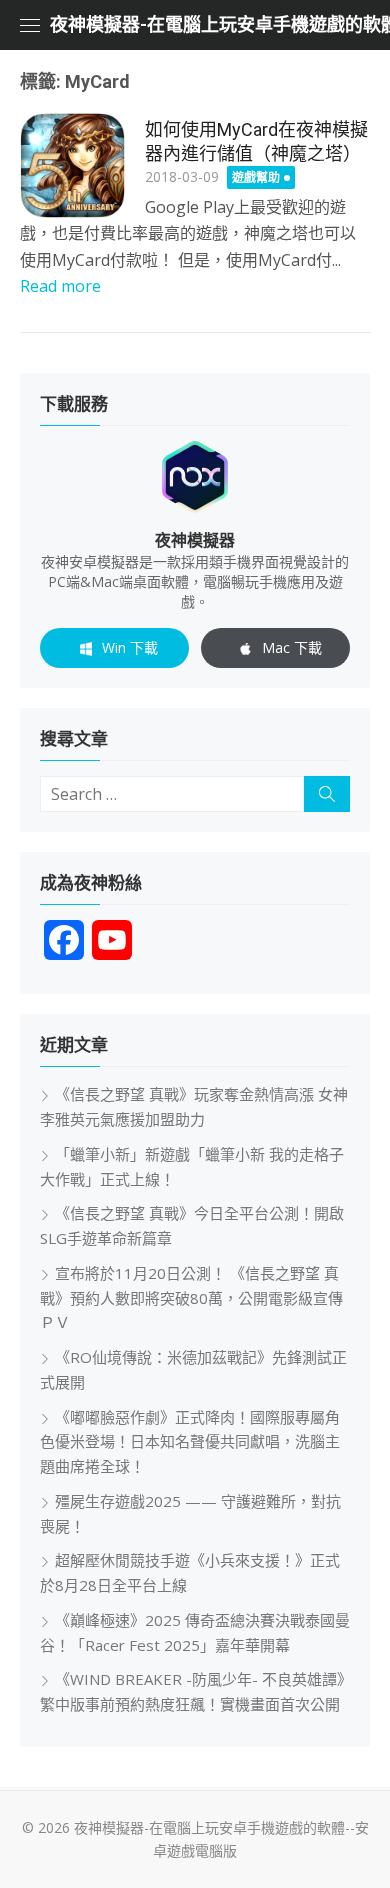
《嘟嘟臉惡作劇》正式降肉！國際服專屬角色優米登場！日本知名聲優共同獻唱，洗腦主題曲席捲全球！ (190, 1442)
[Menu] (30, 25)
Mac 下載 (292, 647)
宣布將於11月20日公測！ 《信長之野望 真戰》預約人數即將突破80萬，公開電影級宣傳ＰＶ (191, 1298)
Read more (60, 286)
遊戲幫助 (256, 177)
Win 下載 (130, 647)
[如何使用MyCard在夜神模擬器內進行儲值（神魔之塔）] (72, 165)
